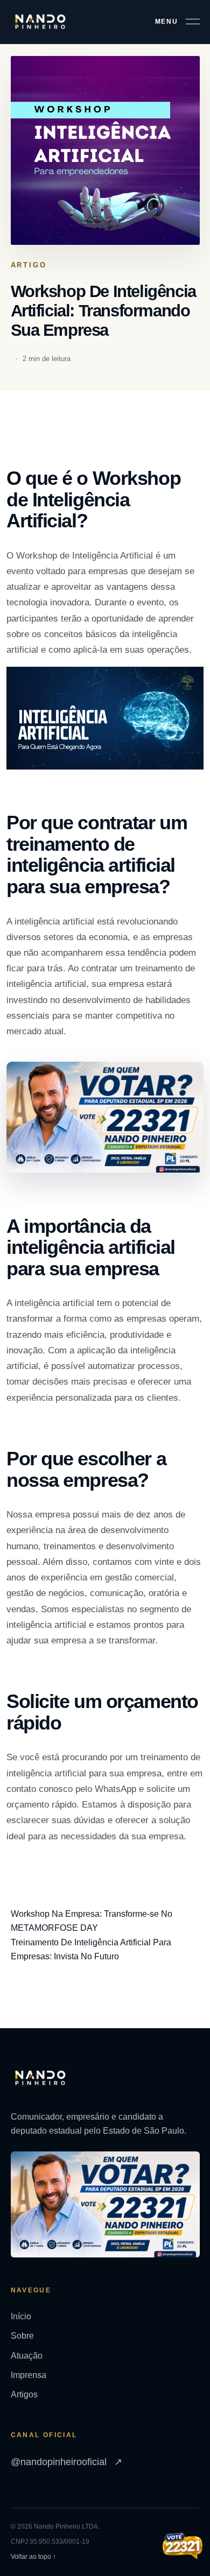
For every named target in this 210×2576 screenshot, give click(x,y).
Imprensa (29, 2375)
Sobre (22, 2336)
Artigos (24, 2394)
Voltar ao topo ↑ (33, 2557)
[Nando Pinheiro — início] (40, 22)
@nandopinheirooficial (66, 2462)
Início (21, 2316)
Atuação (27, 2356)
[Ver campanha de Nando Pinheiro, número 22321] (183, 2547)
